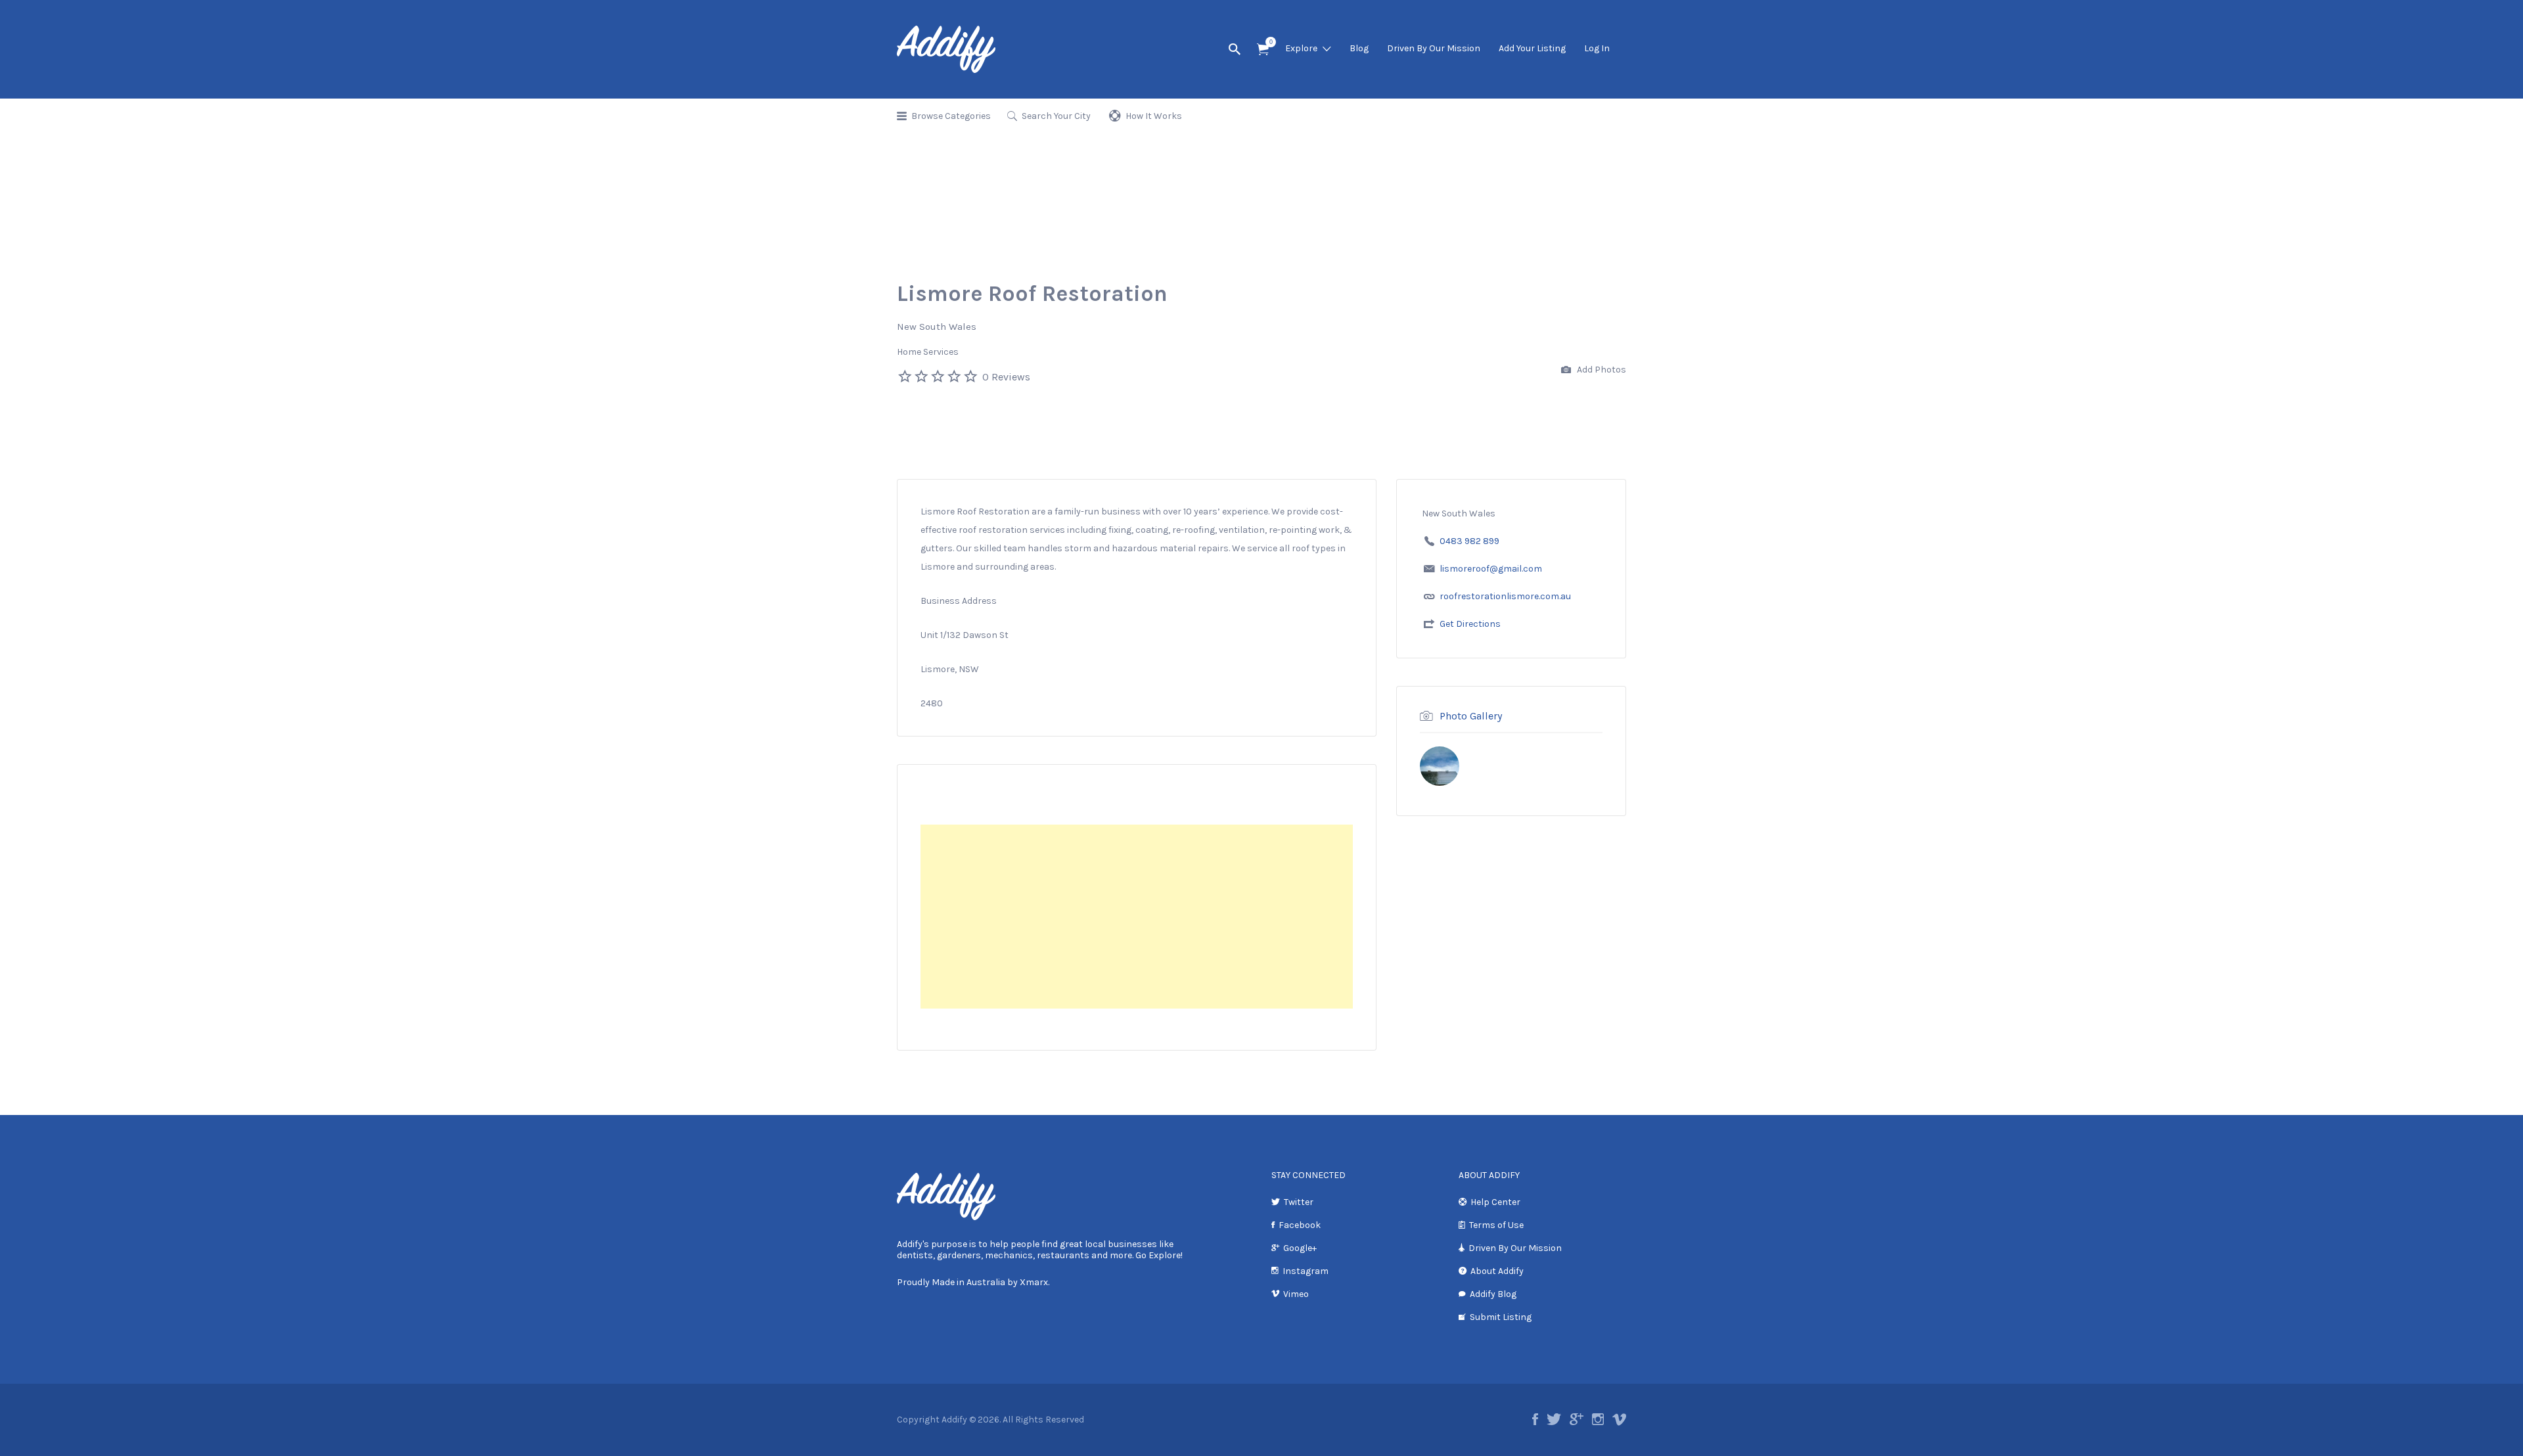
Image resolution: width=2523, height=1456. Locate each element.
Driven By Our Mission (1434, 48)
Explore (1301, 48)
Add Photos (1601, 370)
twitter (1554, 1419)
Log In (1597, 48)
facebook (1535, 1419)
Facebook (1300, 1225)
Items (1263, 50)
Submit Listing (1501, 1317)
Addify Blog (1493, 1294)
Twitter (1299, 1202)
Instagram (1306, 1271)
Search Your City (1056, 116)
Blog (1359, 48)
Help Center (1495, 1202)
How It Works (1154, 116)
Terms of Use (1496, 1225)
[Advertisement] (1137, 917)
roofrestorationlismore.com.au (1505, 596)
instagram (1598, 1419)
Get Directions (1470, 624)
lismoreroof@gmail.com (1491, 569)
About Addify (1497, 1271)
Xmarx (1034, 1282)
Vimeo (1296, 1294)
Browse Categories (951, 116)
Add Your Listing (1532, 48)
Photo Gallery (1471, 716)
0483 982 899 (1469, 541)
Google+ (1300, 1248)
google (1577, 1419)
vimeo (1619, 1419)
